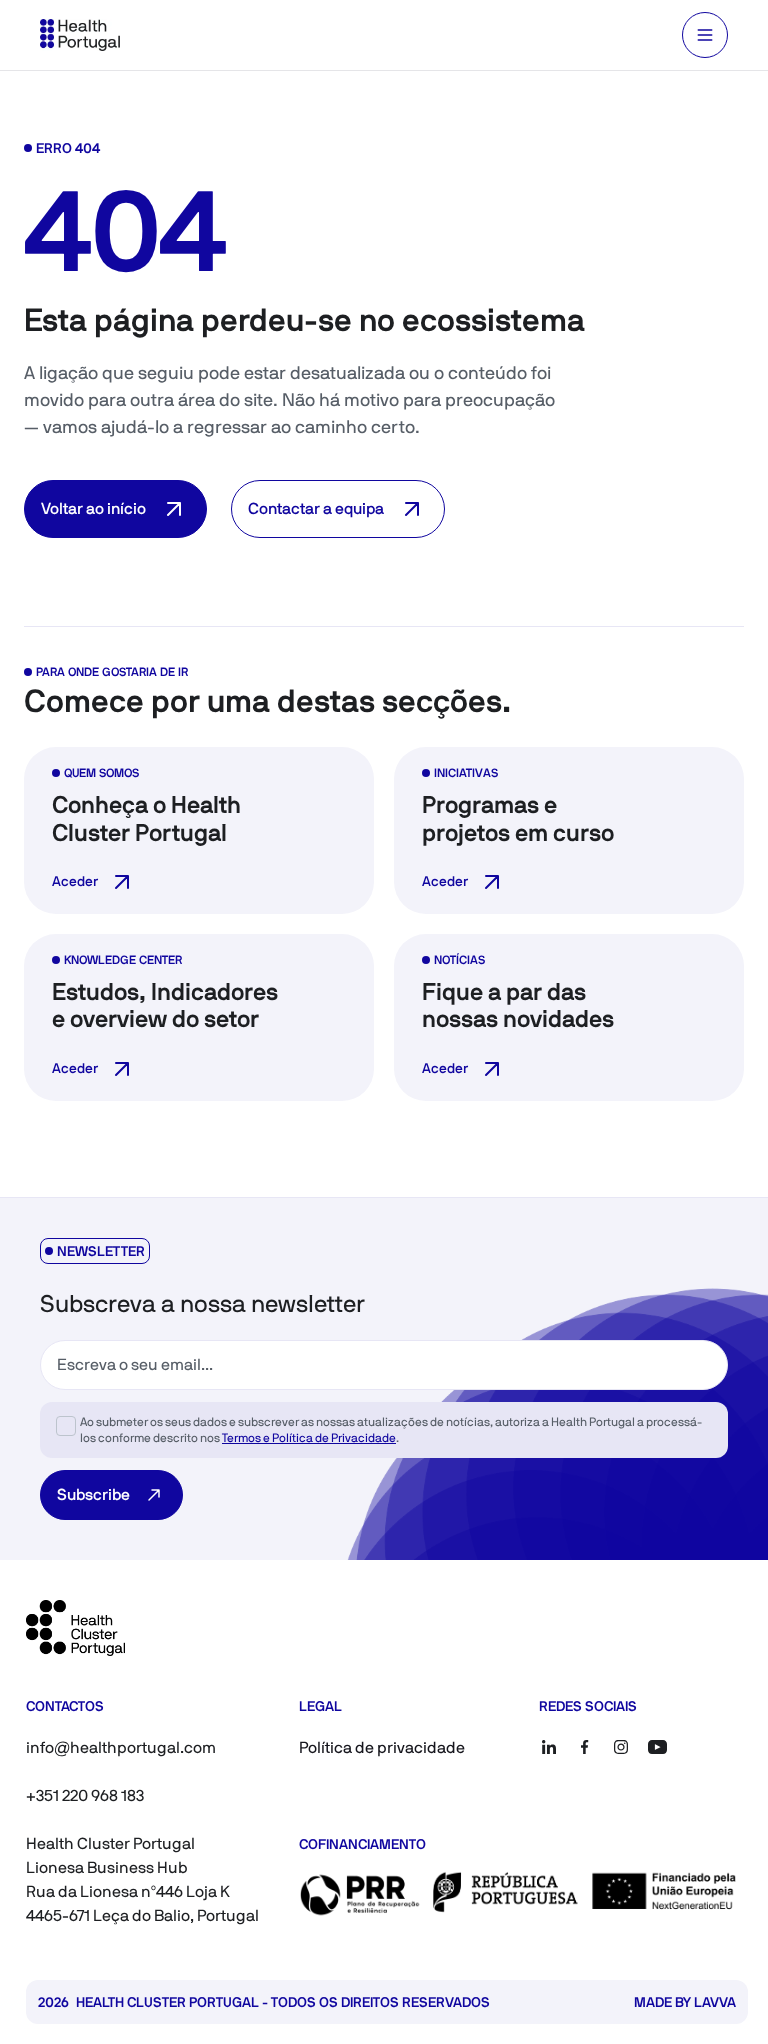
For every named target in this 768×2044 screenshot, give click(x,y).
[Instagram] (621, 1747)
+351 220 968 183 (85, 1795)
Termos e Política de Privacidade (309, 1438)
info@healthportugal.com (121, 1747)
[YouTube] (657, 1747)
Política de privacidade (382, 1747)
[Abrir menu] (705, 35)
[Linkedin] (549, 1747)
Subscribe (93, 1494)
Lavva (715, 2002)
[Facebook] (585, 1747)
